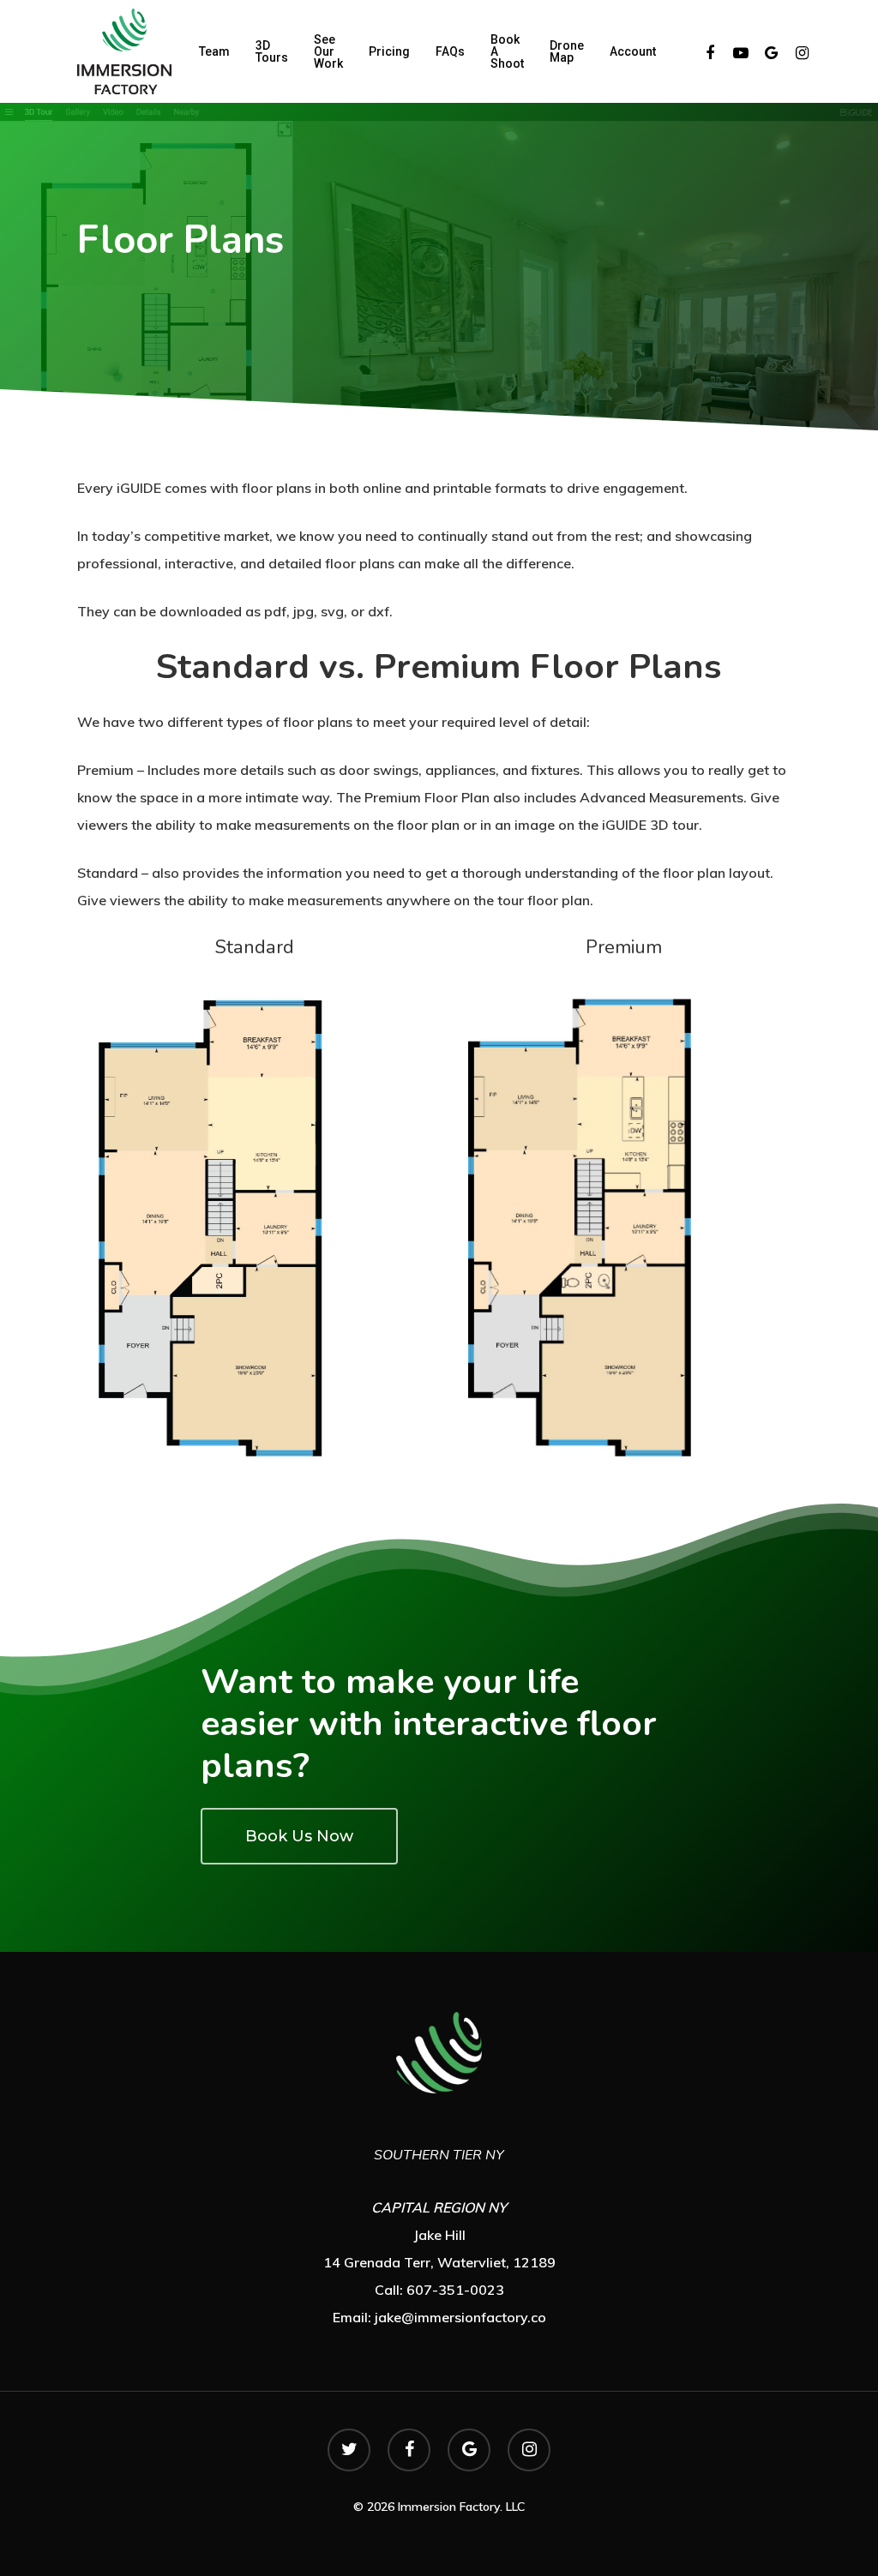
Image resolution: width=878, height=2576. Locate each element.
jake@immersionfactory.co (460, 2317)
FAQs (450, 51)
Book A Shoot (507, 51)
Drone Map (567, 51)
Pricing (389, 51)
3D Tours (272, 51)
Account (633, 51)
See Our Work (328, 51)
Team (214, 51)
